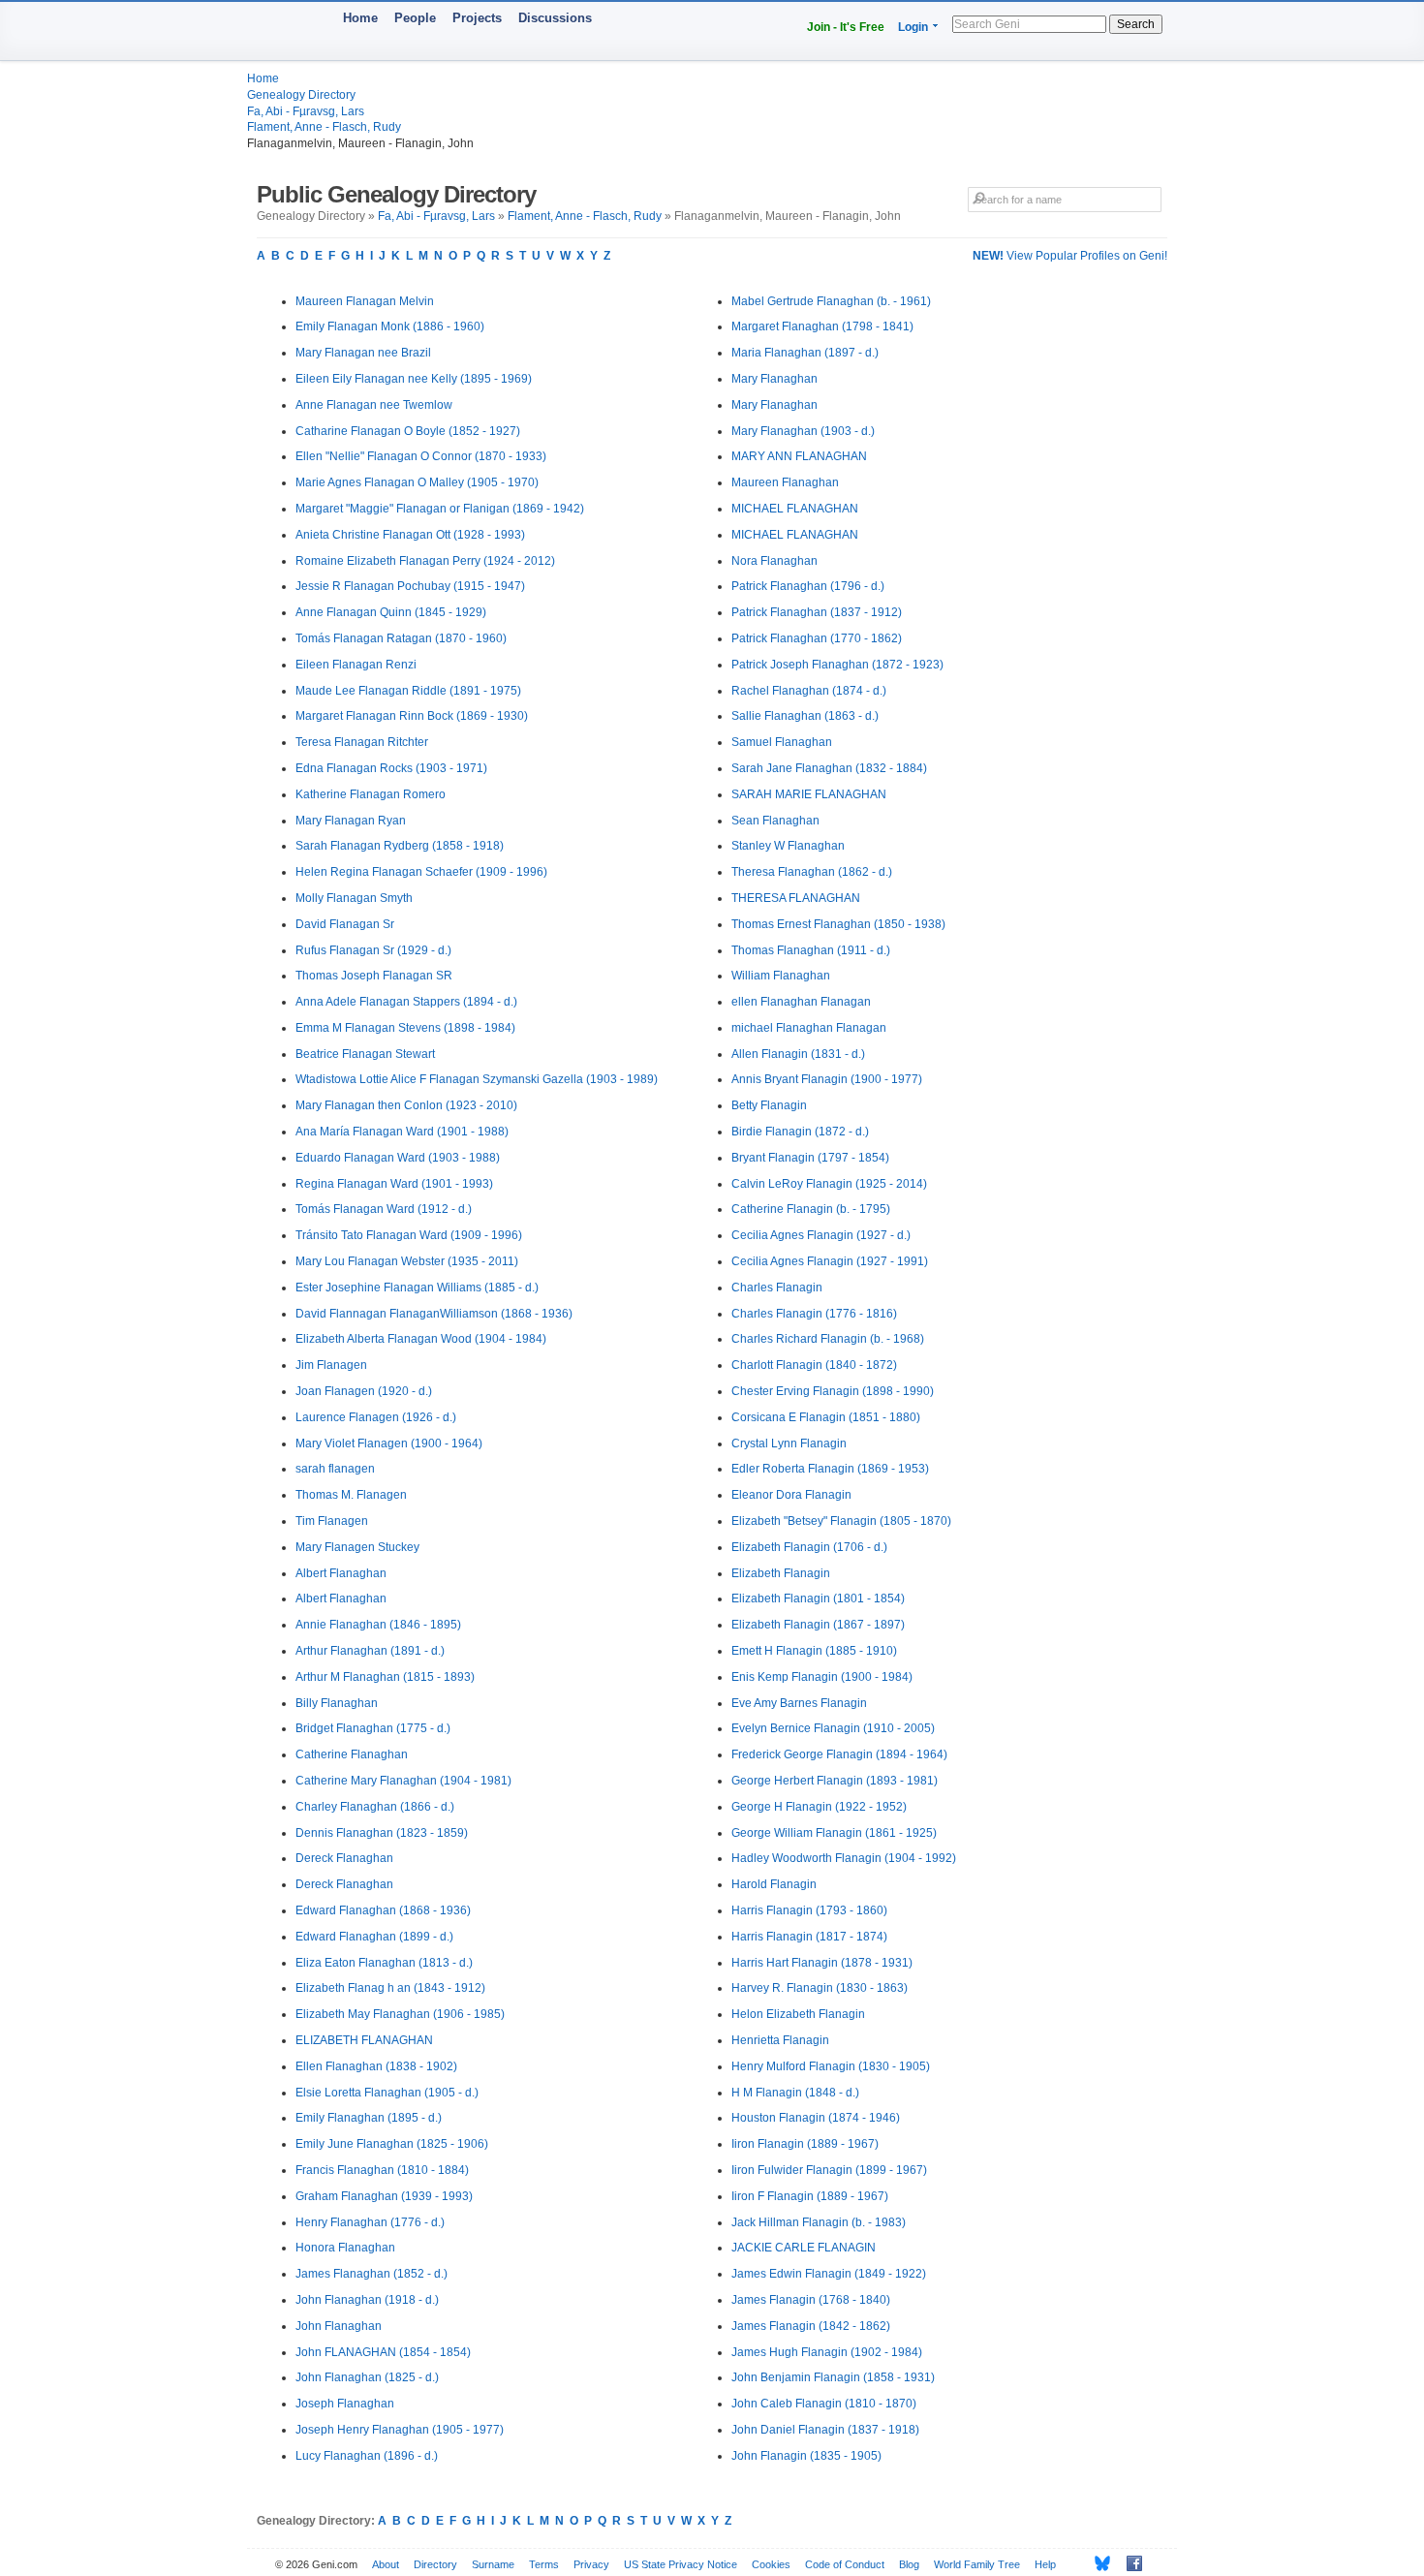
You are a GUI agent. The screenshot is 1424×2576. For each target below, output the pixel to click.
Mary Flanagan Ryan (351, 821)
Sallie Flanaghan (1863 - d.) (805, 716)
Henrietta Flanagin (780, 2040)
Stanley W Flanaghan (788, 846)
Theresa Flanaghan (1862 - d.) (812, 872)
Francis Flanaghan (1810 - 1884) (382, 2170)
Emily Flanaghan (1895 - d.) (369, 2118)
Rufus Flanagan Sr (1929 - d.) (373, 950)
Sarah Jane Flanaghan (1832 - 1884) (829, 768)
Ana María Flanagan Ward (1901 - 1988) (402, 1132)
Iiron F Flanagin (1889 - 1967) (810, 2196)
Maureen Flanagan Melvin (365, 301)
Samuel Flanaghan (782, 742)
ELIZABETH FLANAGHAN (364, 2040)
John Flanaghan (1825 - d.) (367, 2377)
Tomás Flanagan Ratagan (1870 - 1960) (401, 638)
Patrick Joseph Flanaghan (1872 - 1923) (837, 665)
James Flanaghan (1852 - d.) (371, 2274)
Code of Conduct (845, 2564)
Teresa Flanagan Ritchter (362, 742)
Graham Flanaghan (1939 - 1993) (384, 2196)
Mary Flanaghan (774, 379)
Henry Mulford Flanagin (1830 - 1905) (831, 2066)
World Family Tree (977, 2564)
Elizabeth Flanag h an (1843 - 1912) (390, 1988)
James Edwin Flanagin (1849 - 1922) (829, 2274)
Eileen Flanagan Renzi (356, 665)
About (386, 2564)
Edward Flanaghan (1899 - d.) (374, 1937)
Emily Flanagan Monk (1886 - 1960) (390, 326)
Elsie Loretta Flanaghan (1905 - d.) (387, 2093)
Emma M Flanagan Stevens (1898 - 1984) (405, 1028)
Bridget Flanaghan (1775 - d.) (373, 1728)
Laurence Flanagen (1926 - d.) (376, 1417)
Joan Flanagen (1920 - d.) (364, 1391)
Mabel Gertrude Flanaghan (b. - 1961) (831, 301)
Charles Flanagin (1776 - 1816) (814, 1314)
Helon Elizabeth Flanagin (798, 2014)
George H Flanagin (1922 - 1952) (819, 1807)
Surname (493, 2564)
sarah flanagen (335, 1469)
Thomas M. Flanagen (351, 1495)
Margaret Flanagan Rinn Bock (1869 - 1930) (412, 716)
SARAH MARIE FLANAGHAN (809, 794)
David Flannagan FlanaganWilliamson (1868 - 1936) (434, 1314)
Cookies (771, 2564)
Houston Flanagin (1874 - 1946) (816, 2118)
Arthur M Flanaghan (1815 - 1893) (385, 1677)
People (415, 18)
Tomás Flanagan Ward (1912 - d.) (384, 1209)
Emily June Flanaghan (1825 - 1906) (392, 2144)
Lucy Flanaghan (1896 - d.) (367, 2456)
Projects (477, 18)
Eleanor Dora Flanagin (791, 1495)
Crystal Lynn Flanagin (789, 1443)
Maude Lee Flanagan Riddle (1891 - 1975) (408, 691)
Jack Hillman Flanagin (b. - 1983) (819, 2222)
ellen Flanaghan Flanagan (801, 1002)
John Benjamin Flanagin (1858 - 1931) (833, 2377)
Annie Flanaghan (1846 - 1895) (378, 1625)
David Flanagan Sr (345, 924)
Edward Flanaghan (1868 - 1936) (383, 1910)
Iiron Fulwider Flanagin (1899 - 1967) (829, 2170)
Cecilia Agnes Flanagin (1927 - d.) (821, 1235)
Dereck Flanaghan (344, 1858)
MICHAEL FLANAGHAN (795, 509)
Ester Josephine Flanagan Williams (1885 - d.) (417, 1288)
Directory (435, 2564)
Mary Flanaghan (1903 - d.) (803, 431)
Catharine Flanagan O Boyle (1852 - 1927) (408, 431)
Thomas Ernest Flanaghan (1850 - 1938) (838, 924)
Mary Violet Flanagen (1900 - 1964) (389, 1443)
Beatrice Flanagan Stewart (365, 1054)
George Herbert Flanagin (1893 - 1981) (835, 1781)
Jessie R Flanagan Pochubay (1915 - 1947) (410, 586)
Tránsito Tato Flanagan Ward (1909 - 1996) (409, 1235)
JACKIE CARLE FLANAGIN (804, 2248)
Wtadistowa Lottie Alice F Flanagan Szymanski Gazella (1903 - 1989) (477, 1079)
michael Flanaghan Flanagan (809, 1028)
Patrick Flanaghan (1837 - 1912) (817, 612)
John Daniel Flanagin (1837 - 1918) (825, 2430)
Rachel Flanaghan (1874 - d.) (809, 691)
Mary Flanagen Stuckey (357, 1547)
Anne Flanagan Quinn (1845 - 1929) (391, 612)
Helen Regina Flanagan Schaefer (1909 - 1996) (421, 872)
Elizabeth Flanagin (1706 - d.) (809, 1547)
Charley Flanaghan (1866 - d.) (375, 1807)
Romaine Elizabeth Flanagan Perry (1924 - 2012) (425, 561)
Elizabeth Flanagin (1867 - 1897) (818, 1625)
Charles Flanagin (777, 1288)
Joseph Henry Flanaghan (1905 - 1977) (400, 2430)
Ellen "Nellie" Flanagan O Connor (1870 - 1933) (421, 456)
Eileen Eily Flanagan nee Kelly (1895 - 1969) (414, 379)
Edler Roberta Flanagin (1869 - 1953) (830, 1469)
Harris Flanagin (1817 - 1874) (809, 1937)
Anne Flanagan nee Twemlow (374, 405)
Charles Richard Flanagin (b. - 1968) (828, 1339)
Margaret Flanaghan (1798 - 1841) (822, 326)
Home (360, 18)
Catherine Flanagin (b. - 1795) (811, 1209)
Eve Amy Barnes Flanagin (799, 1703)
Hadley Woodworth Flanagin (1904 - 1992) (844, 1858)
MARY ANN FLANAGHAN (799, 456)
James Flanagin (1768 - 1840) (811, 2300)
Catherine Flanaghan (352, 1754)
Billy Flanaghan (337, 1703)
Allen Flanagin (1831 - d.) (798, 1054)
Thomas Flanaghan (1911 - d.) (811, 950)
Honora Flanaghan (345, 2248)
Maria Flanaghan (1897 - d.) (805, 353)
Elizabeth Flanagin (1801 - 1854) (818, 1598)
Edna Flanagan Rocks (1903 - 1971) (391, 768)
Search (1136, 24)
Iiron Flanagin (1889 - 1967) (805, 2144)
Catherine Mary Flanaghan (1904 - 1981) (403, 1781)
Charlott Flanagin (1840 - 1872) (814, 1365)
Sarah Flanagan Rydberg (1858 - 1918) (400, 846)
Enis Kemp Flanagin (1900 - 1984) (822, 1677)
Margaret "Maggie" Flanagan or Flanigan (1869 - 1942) (440, 509)
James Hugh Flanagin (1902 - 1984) (827, 2352)
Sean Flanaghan (775, 821)
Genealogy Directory (301, 95)
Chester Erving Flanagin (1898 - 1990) (833, 1391)
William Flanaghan (781, 976)
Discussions (555, 18)
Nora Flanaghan (774, 561)
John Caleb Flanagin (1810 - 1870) (824, 2404)
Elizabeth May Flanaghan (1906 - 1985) (400, 2014)
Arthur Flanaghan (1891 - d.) (370, 1651)
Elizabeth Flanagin (781, 1573)
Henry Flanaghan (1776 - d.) (370, 2222)
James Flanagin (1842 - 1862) (811, 2326)
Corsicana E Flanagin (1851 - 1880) (826, 1417)
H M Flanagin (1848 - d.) (795, 2093)
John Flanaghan (339, 2326)
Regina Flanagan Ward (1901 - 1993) (394, 1184)
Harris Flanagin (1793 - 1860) (809, 1910)
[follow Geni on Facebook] (1129, 2563)
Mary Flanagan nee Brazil (363, 353)
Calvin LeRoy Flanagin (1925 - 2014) (829, 1184)
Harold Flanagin (774, 1884)
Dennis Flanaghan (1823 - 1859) (382, 1833)
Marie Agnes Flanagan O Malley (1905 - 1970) (417, 482)
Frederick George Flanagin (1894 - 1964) (839, 1754)
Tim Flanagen (332, 1521)
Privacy (591, 2564)
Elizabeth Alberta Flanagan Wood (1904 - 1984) (421, 1339)
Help (1045, 2564)
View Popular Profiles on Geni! (1070, 256)
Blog (909, 2564)
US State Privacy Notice (681, 2564)
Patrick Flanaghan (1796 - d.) (808, 586)
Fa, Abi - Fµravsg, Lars (306, 111)
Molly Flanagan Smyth (354, 898)
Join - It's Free (846, 27)
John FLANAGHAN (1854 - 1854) (383, 2352)
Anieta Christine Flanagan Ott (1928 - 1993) (410, 535)
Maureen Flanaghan (785, 482)
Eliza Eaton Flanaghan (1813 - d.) (384, 1963)
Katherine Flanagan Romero (371, 794)
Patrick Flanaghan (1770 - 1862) (817, 638)
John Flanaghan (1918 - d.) (367, 2300)
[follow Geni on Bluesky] (1097, 2563)
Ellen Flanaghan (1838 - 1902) (376, 2066)
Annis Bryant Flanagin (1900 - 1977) (827, 1079)
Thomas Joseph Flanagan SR (374, 976)
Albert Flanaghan (341, 1573)
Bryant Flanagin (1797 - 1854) (810, 1158)
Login (913, 27)
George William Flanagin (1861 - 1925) (834, 1833)
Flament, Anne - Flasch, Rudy (324, 127)
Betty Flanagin (769, 1105)
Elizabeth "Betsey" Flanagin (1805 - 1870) (841, 1521)
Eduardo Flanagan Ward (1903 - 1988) (398, 1158)
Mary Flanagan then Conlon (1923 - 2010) (406, 1105)
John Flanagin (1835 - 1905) (806, 2456)
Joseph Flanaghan (345, 2404)
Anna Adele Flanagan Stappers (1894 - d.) (406, 1002)
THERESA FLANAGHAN (796, 898)
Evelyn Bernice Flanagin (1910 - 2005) (833, 1728)
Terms (544, 2564)
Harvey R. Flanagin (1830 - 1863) (820, 1988)
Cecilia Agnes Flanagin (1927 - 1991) (830, 1261)
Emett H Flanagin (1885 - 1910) (814, 1651)
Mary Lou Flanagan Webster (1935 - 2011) (407, 1261)
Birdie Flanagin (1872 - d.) (800, 1132)
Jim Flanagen (331, 1365)
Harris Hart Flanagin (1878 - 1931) (822, 1963)
